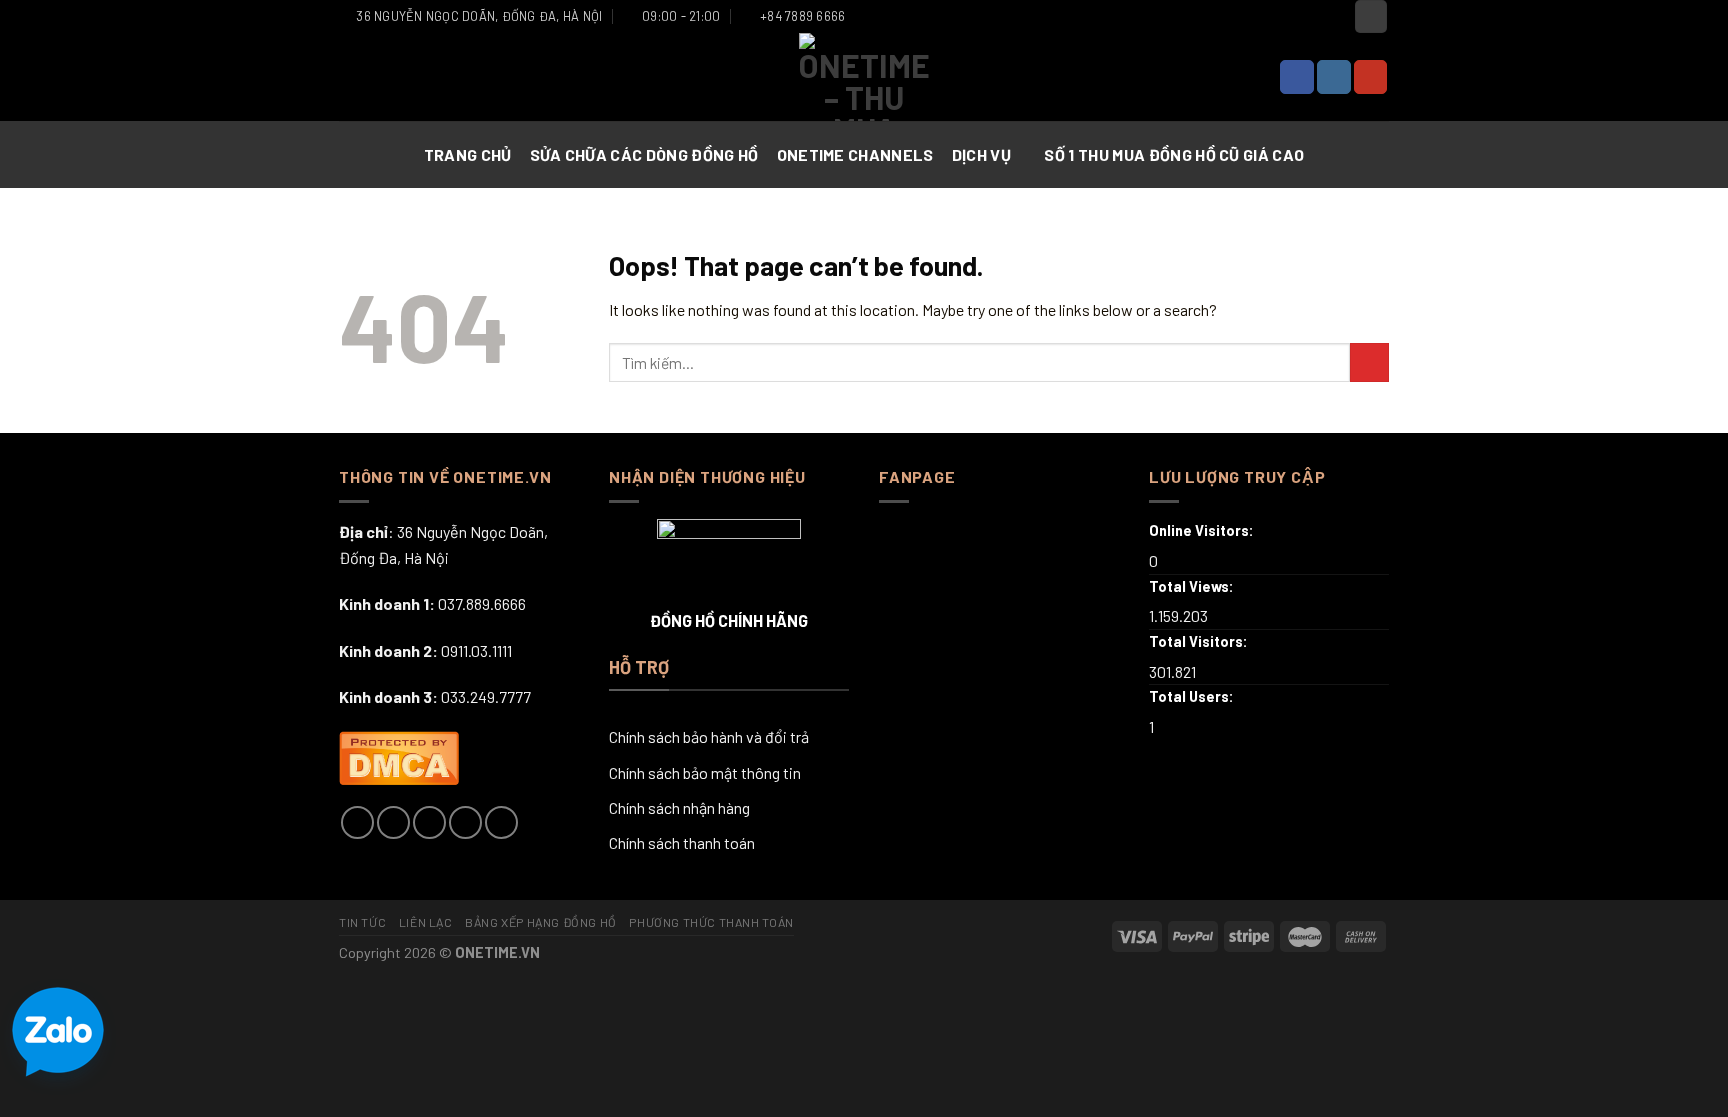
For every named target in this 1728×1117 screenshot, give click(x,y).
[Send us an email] (465, 822)
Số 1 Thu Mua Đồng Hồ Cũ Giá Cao (1174, 154)
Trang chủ (468, 154)
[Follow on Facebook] (1297, 77)
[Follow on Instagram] (1334, 77)
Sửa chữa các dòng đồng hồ (644, 154)
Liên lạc (426, 922)
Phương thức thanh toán (711, 922)
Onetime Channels (855, 154)
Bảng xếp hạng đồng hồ (541, 922)
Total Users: (1193, 696)
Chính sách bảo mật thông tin (705, 772)
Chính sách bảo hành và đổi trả (709, 736)
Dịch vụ (981, 154)
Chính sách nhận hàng (679, 807)
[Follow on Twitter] (429, 822)
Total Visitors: (1200, 641)
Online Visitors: (1203, 530)
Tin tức (362, 922)
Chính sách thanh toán (682, 842)
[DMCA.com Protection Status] (399, 755)
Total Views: (1193, 586)
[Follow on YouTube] (1371, 77)
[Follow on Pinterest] (501, 822)
